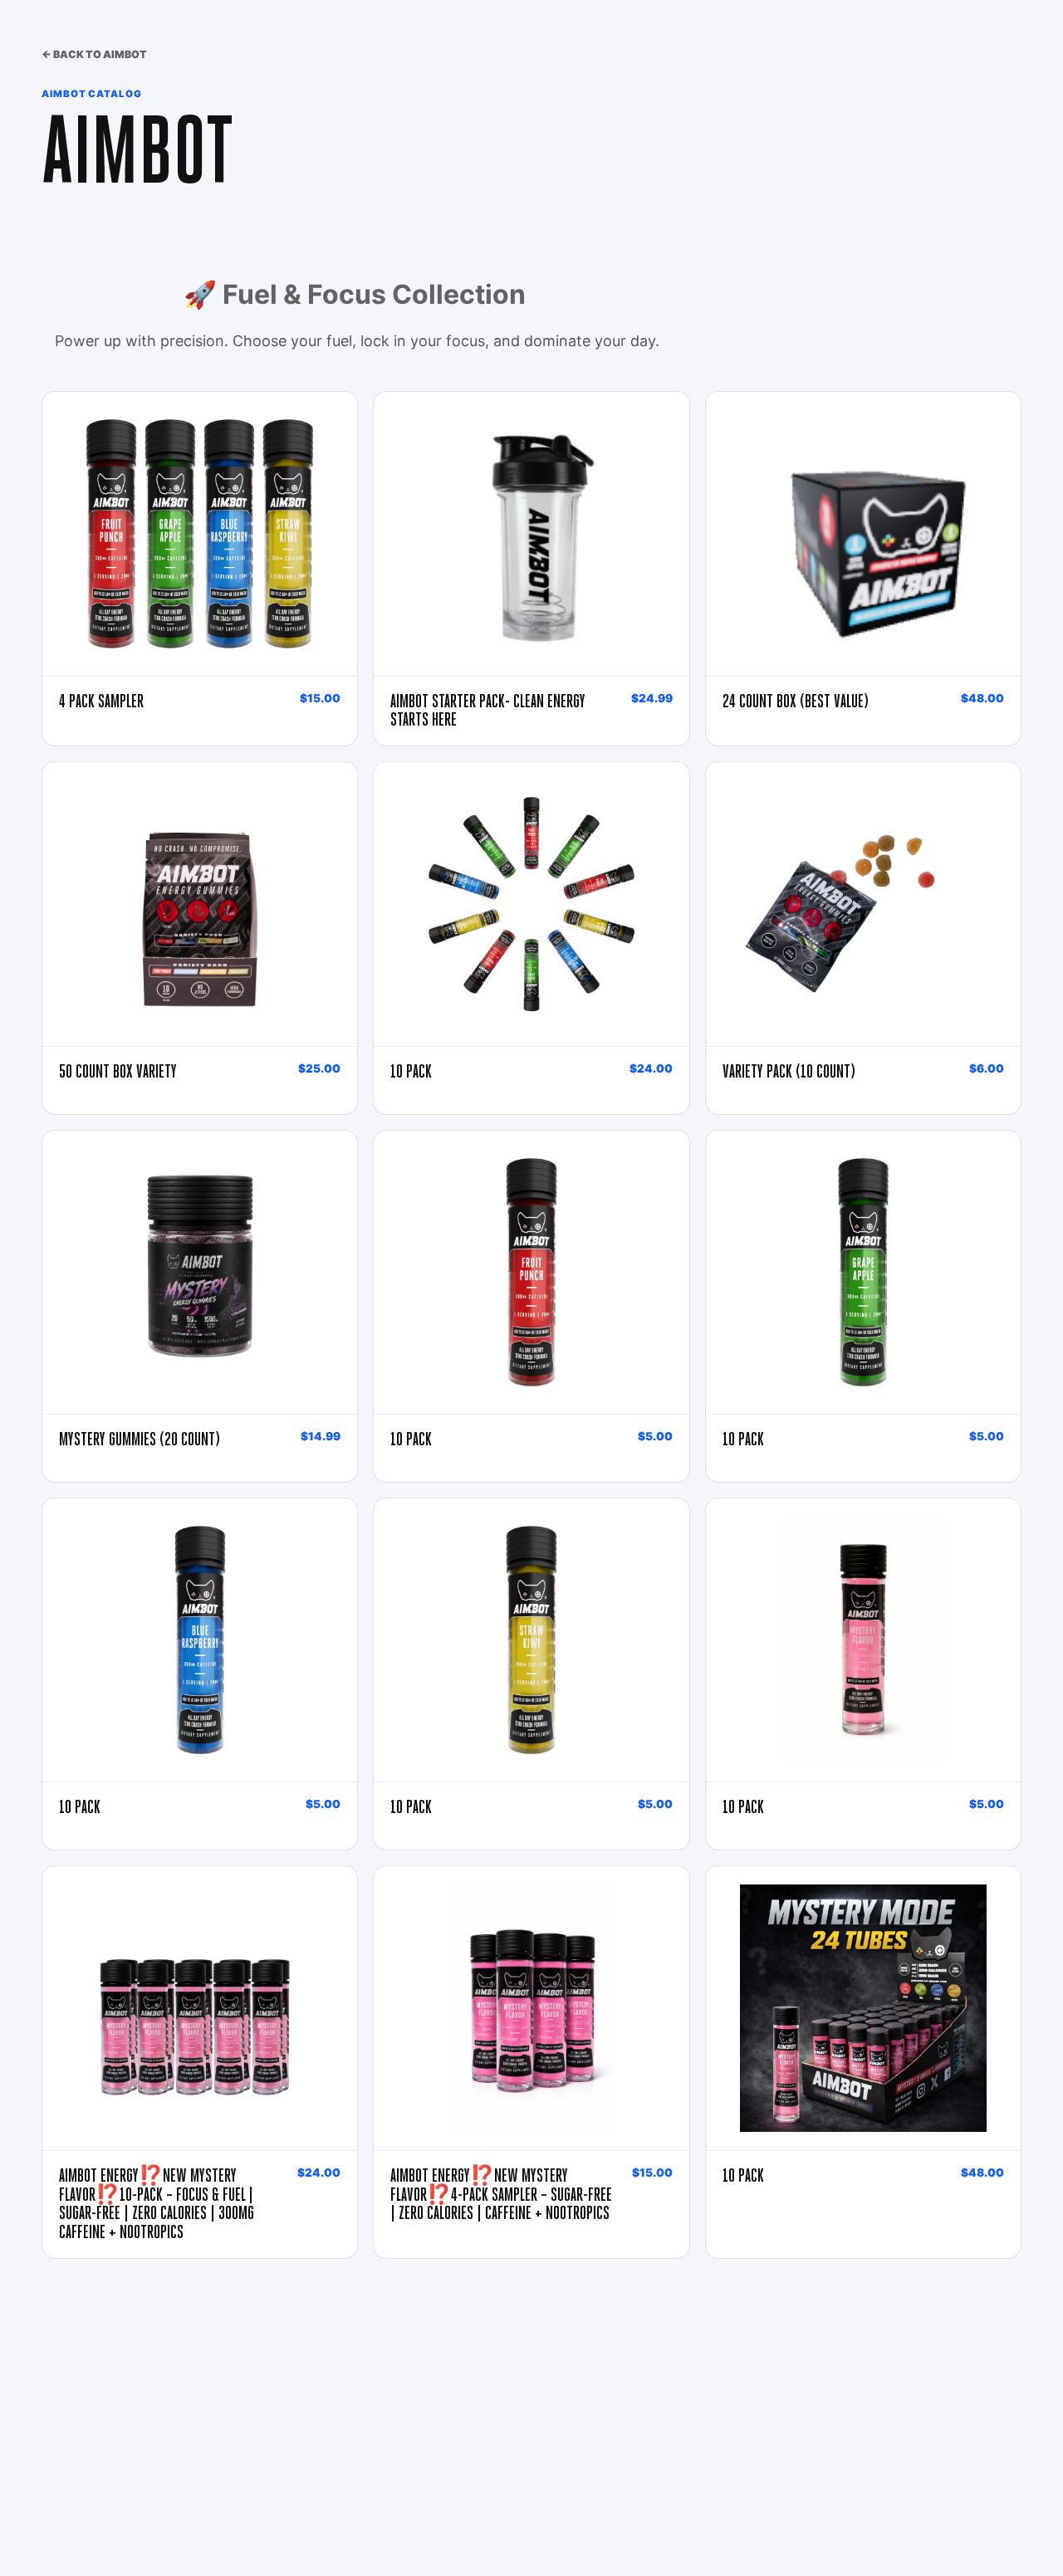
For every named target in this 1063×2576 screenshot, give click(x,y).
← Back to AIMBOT (94, 54)
